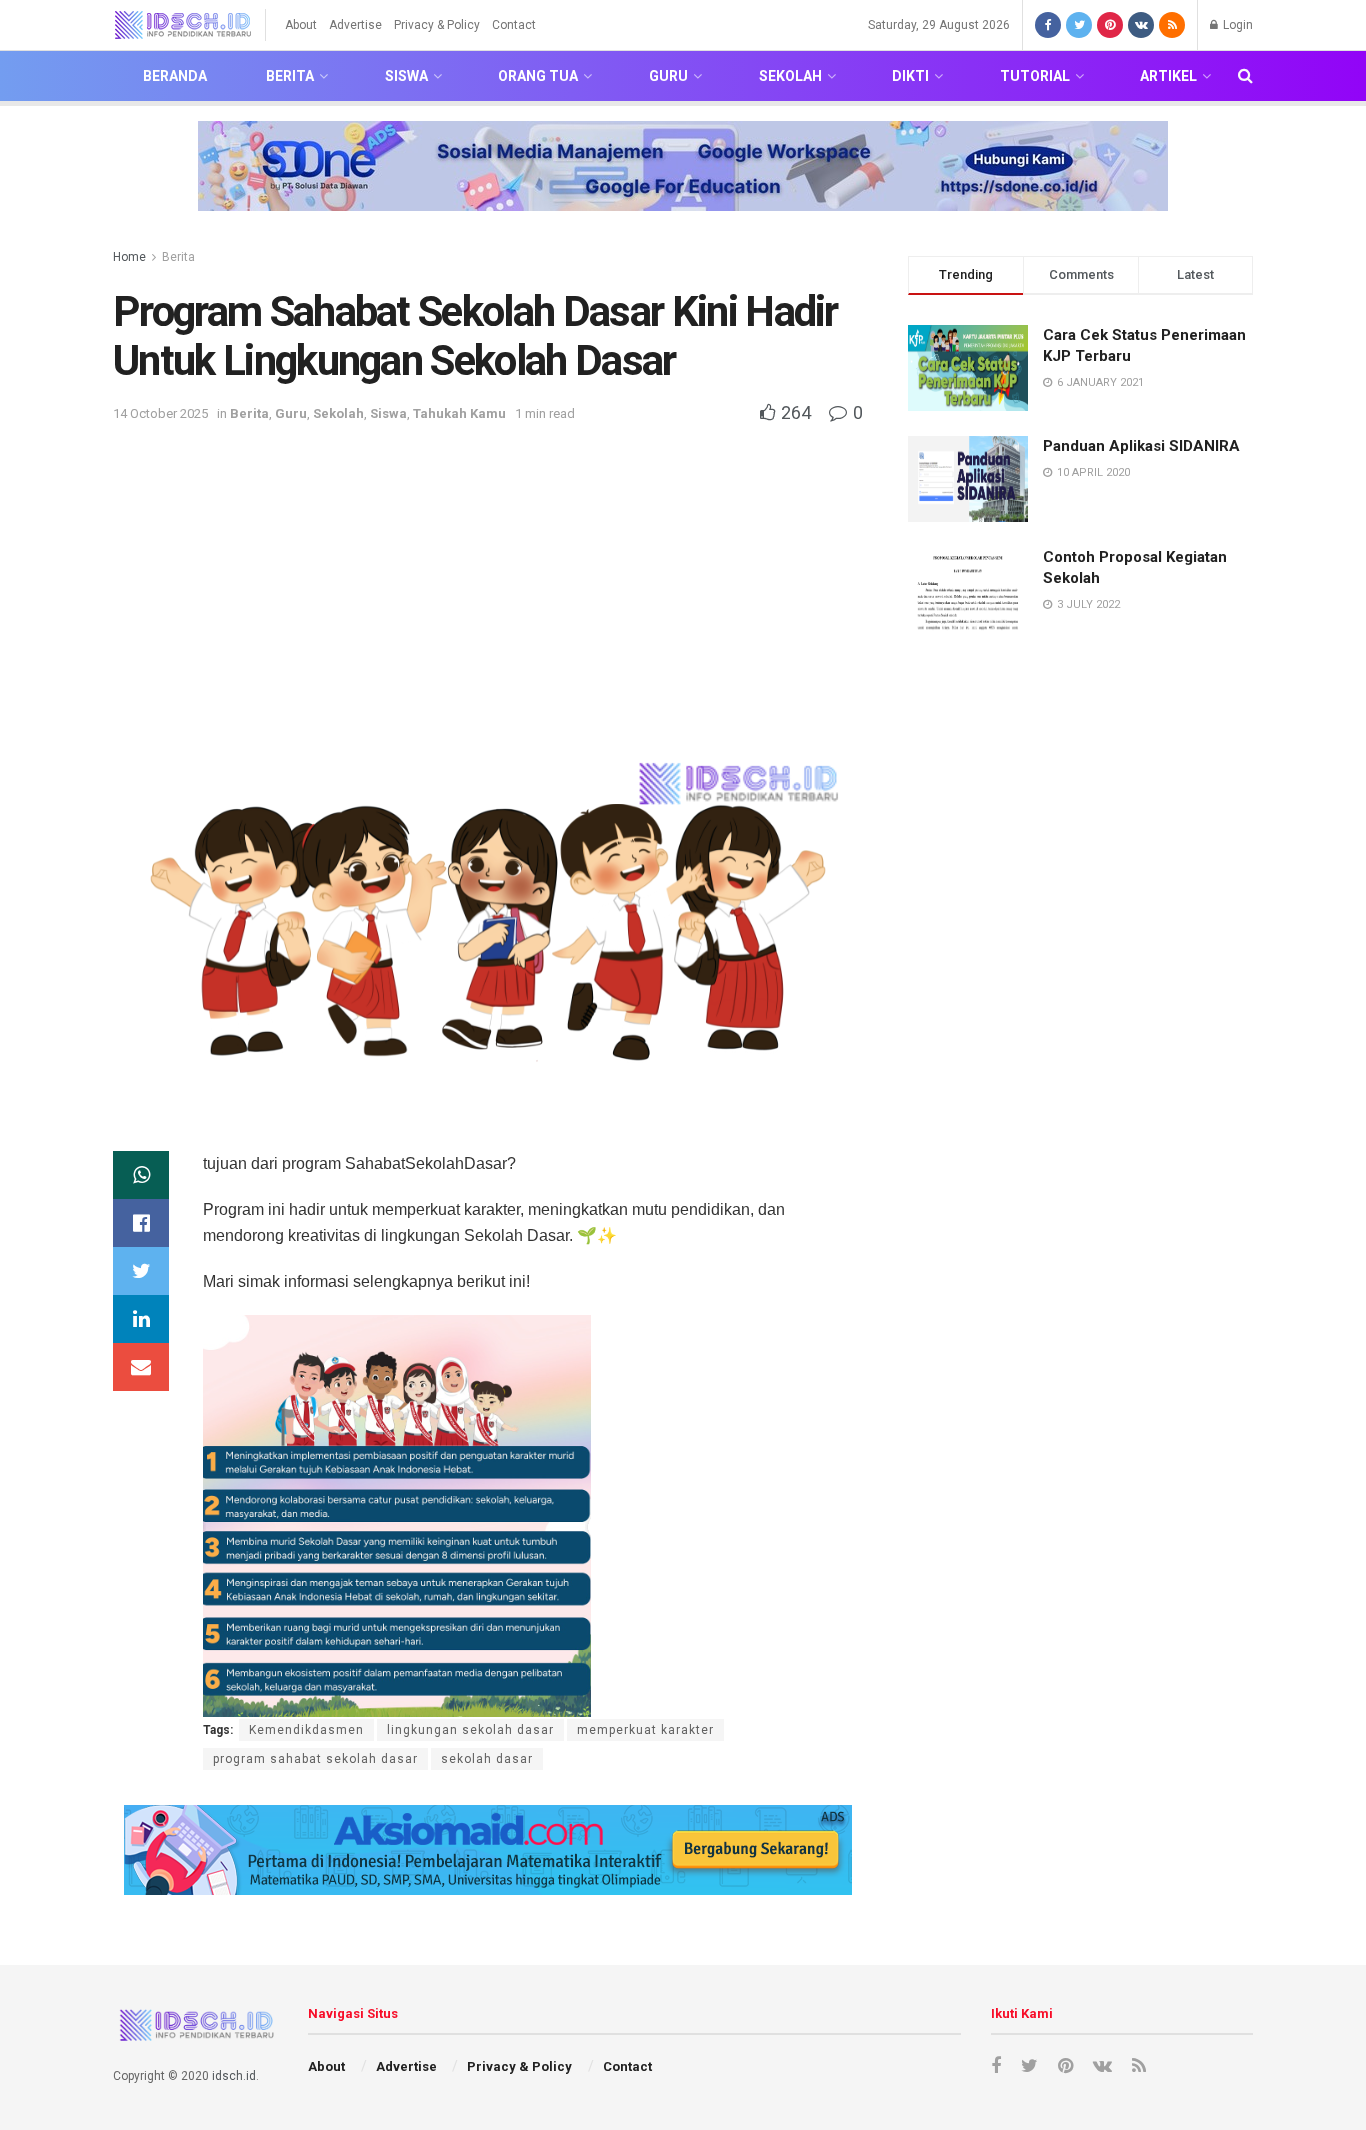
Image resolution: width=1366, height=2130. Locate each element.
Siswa (406, 76)
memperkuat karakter (645, 1730)
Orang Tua (538, 76)
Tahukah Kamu (459, 413)
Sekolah (790, 76)
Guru (668, 76)
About (301, 25)
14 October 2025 (160, 413)
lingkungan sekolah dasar (470, 1730)
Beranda (175, 76)
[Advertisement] (488, 576)
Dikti (910, 76)
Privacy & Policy (437, 25)
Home (129, 257)
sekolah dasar (487, 1759)
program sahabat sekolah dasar (315, 1759)
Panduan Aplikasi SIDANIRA (1141, 446)
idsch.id (234, 2076)
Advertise (355, 25)
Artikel (1168, 76)
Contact (514, 25)
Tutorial (1035, 76)
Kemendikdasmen (306, 1730)
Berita (290, 76)
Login (1236, 25)
